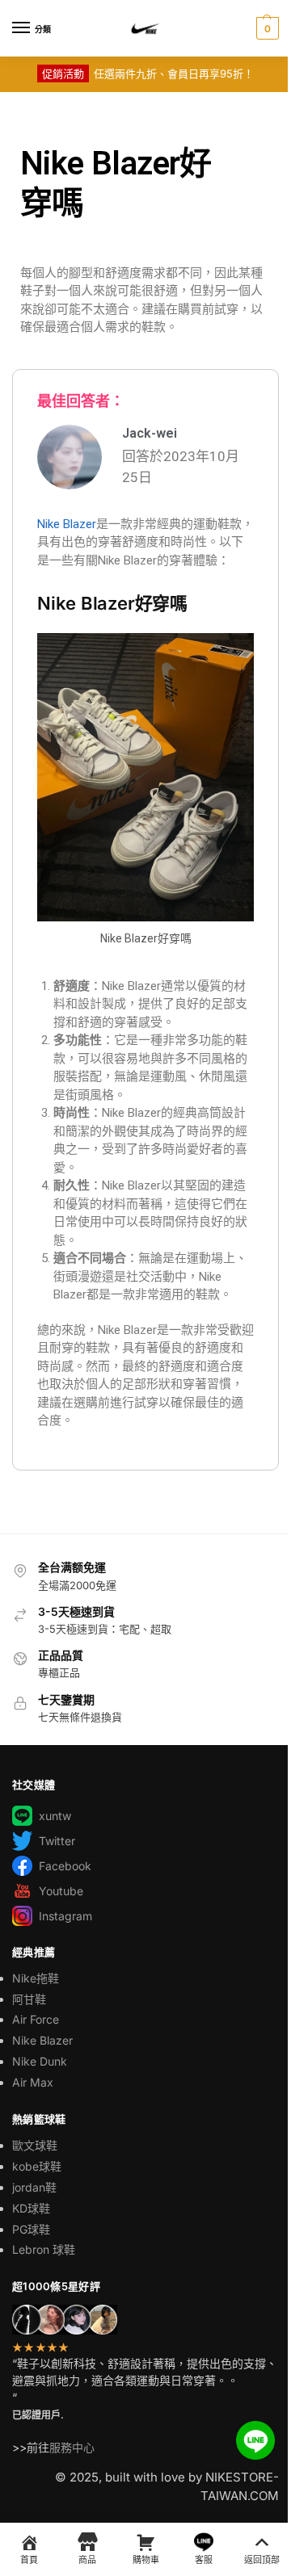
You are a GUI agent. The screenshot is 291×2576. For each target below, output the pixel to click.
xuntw (55, 1816)
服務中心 (72, 2447)
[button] (266, 28)
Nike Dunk (40, 2061)
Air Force (36, 2019)
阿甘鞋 (29, 1999)
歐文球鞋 (35, 2145)
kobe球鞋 (37, 2166)
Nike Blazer (67, 524)
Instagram (65, 1916)
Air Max (33, 2082)
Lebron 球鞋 (44, 2249)
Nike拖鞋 (36, 1978)
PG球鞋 (31, 2229)
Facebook (65, 1866)
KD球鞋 (31, 2208)
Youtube (61, 1891)
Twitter (57, 1841)
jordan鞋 (34, 2187)
